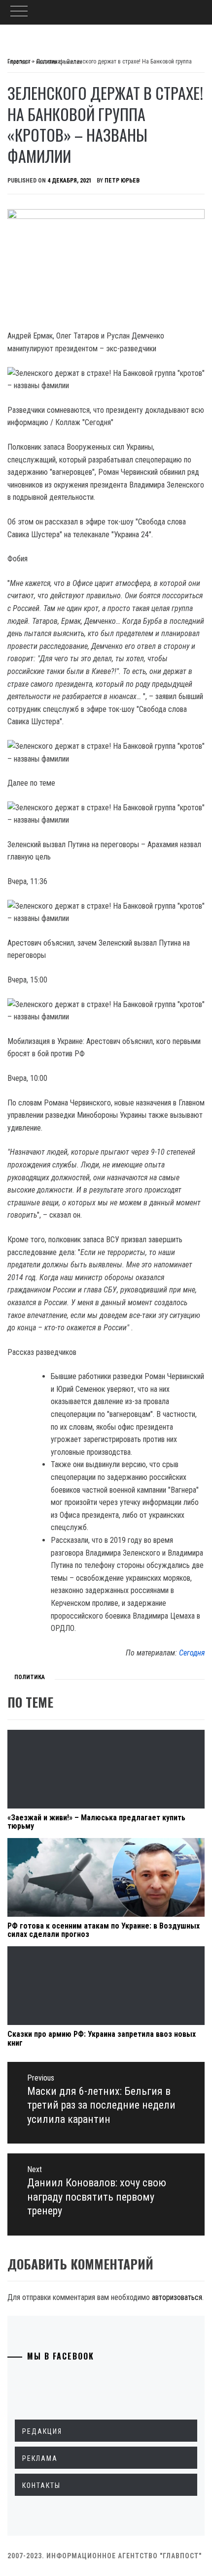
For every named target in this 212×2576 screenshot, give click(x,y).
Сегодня (192, 1653)
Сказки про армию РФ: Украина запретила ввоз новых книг (102, 2039)
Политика (30, 1677)
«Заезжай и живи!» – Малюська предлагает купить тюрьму (96, 1822)
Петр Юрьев (122, 181)
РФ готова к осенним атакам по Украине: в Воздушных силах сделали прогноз (104, 1930)
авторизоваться (177, 2297)
